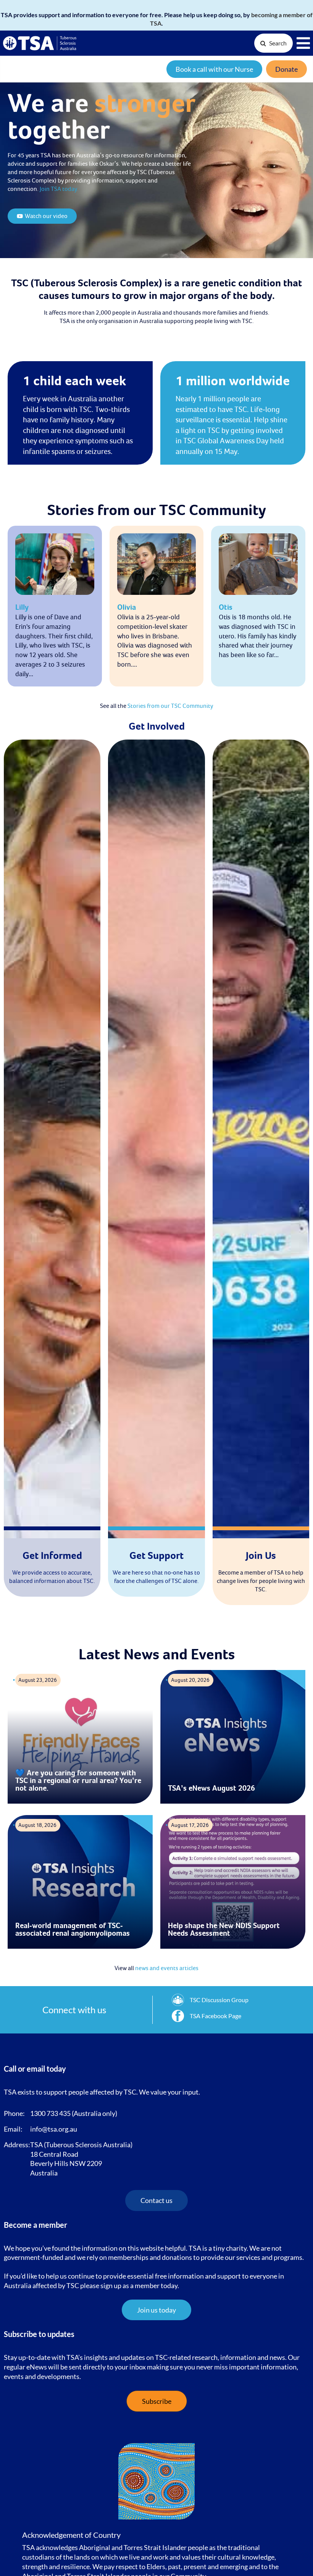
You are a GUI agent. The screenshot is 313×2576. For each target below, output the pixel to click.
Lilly (22, 607)
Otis (226, 607)
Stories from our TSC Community (170, 706)
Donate (286, 69)
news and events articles (167, 1968)
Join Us (261, 1556)
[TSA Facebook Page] (207, 2016)
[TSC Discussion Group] (210, 2000)
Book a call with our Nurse (214, 69)
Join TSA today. (59, 189)
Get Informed (52, 1556)
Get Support (156, 1556)
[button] (156, 2310)
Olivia (127, 607)
